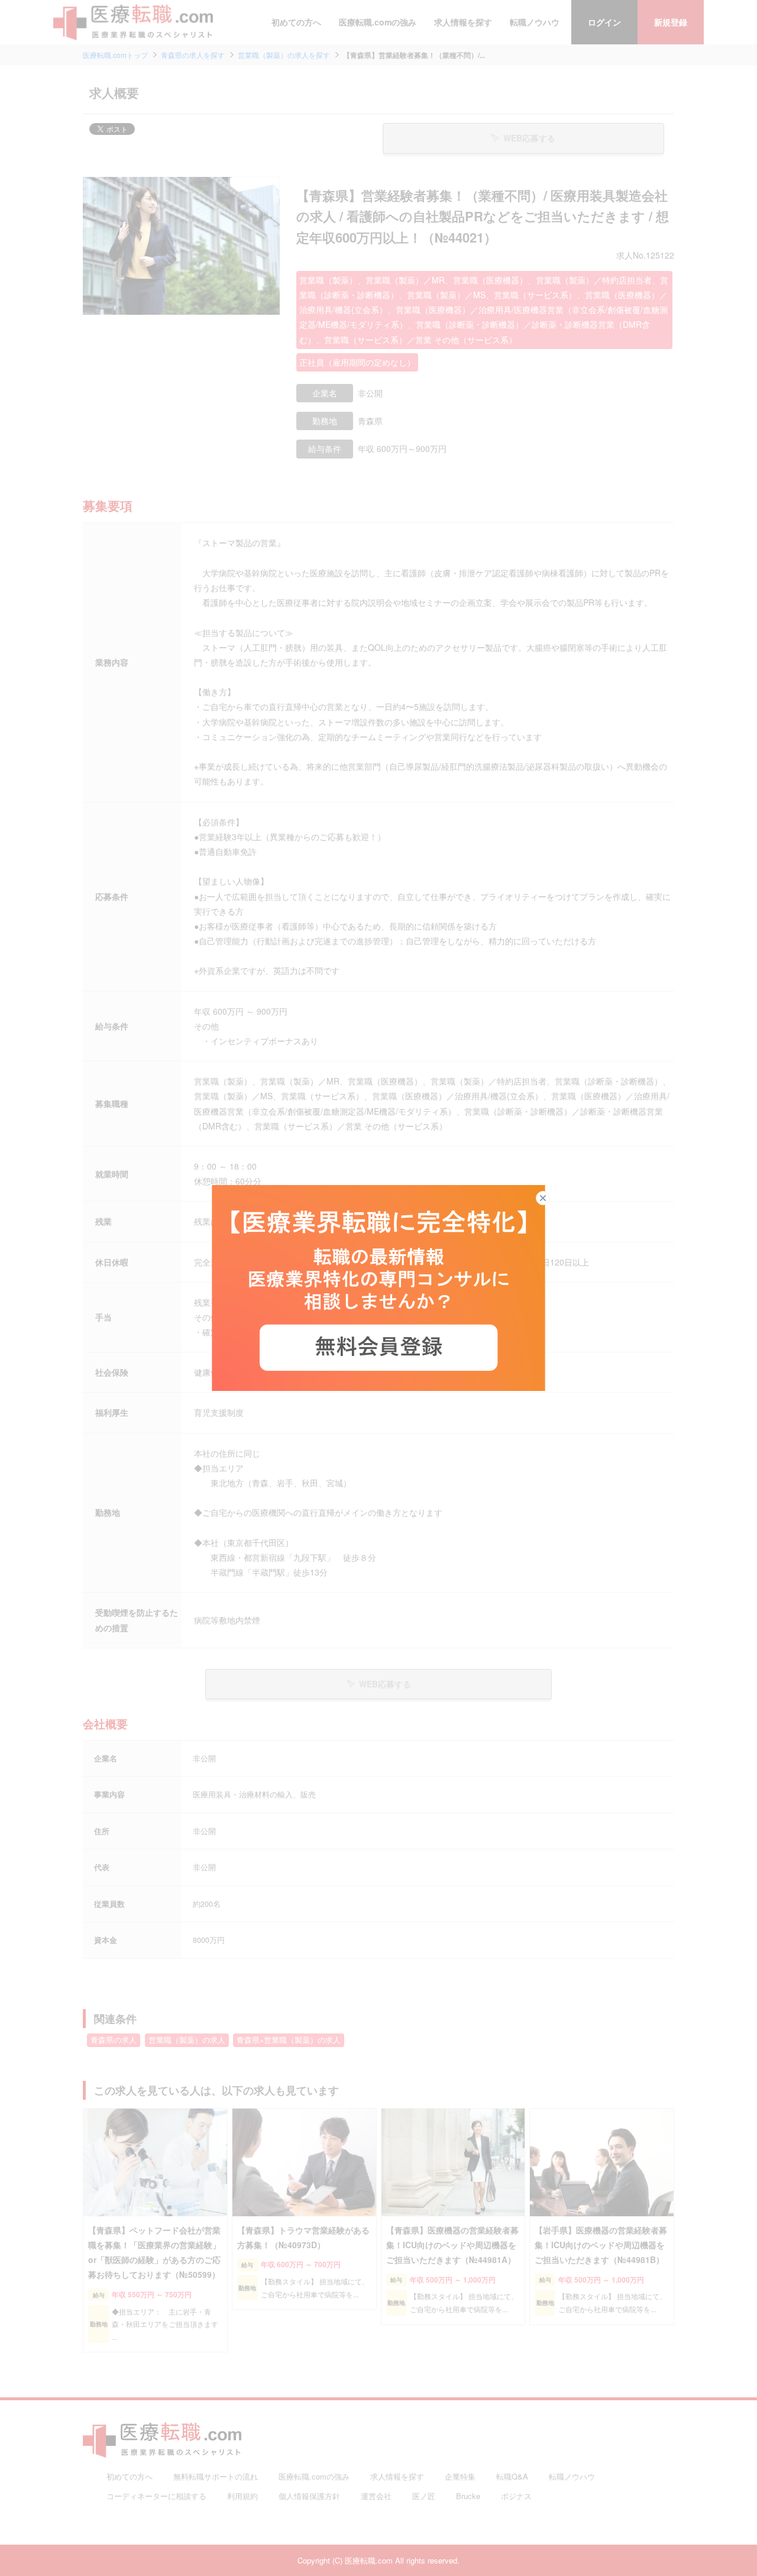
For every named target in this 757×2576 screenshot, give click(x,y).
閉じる (550, 1198)
